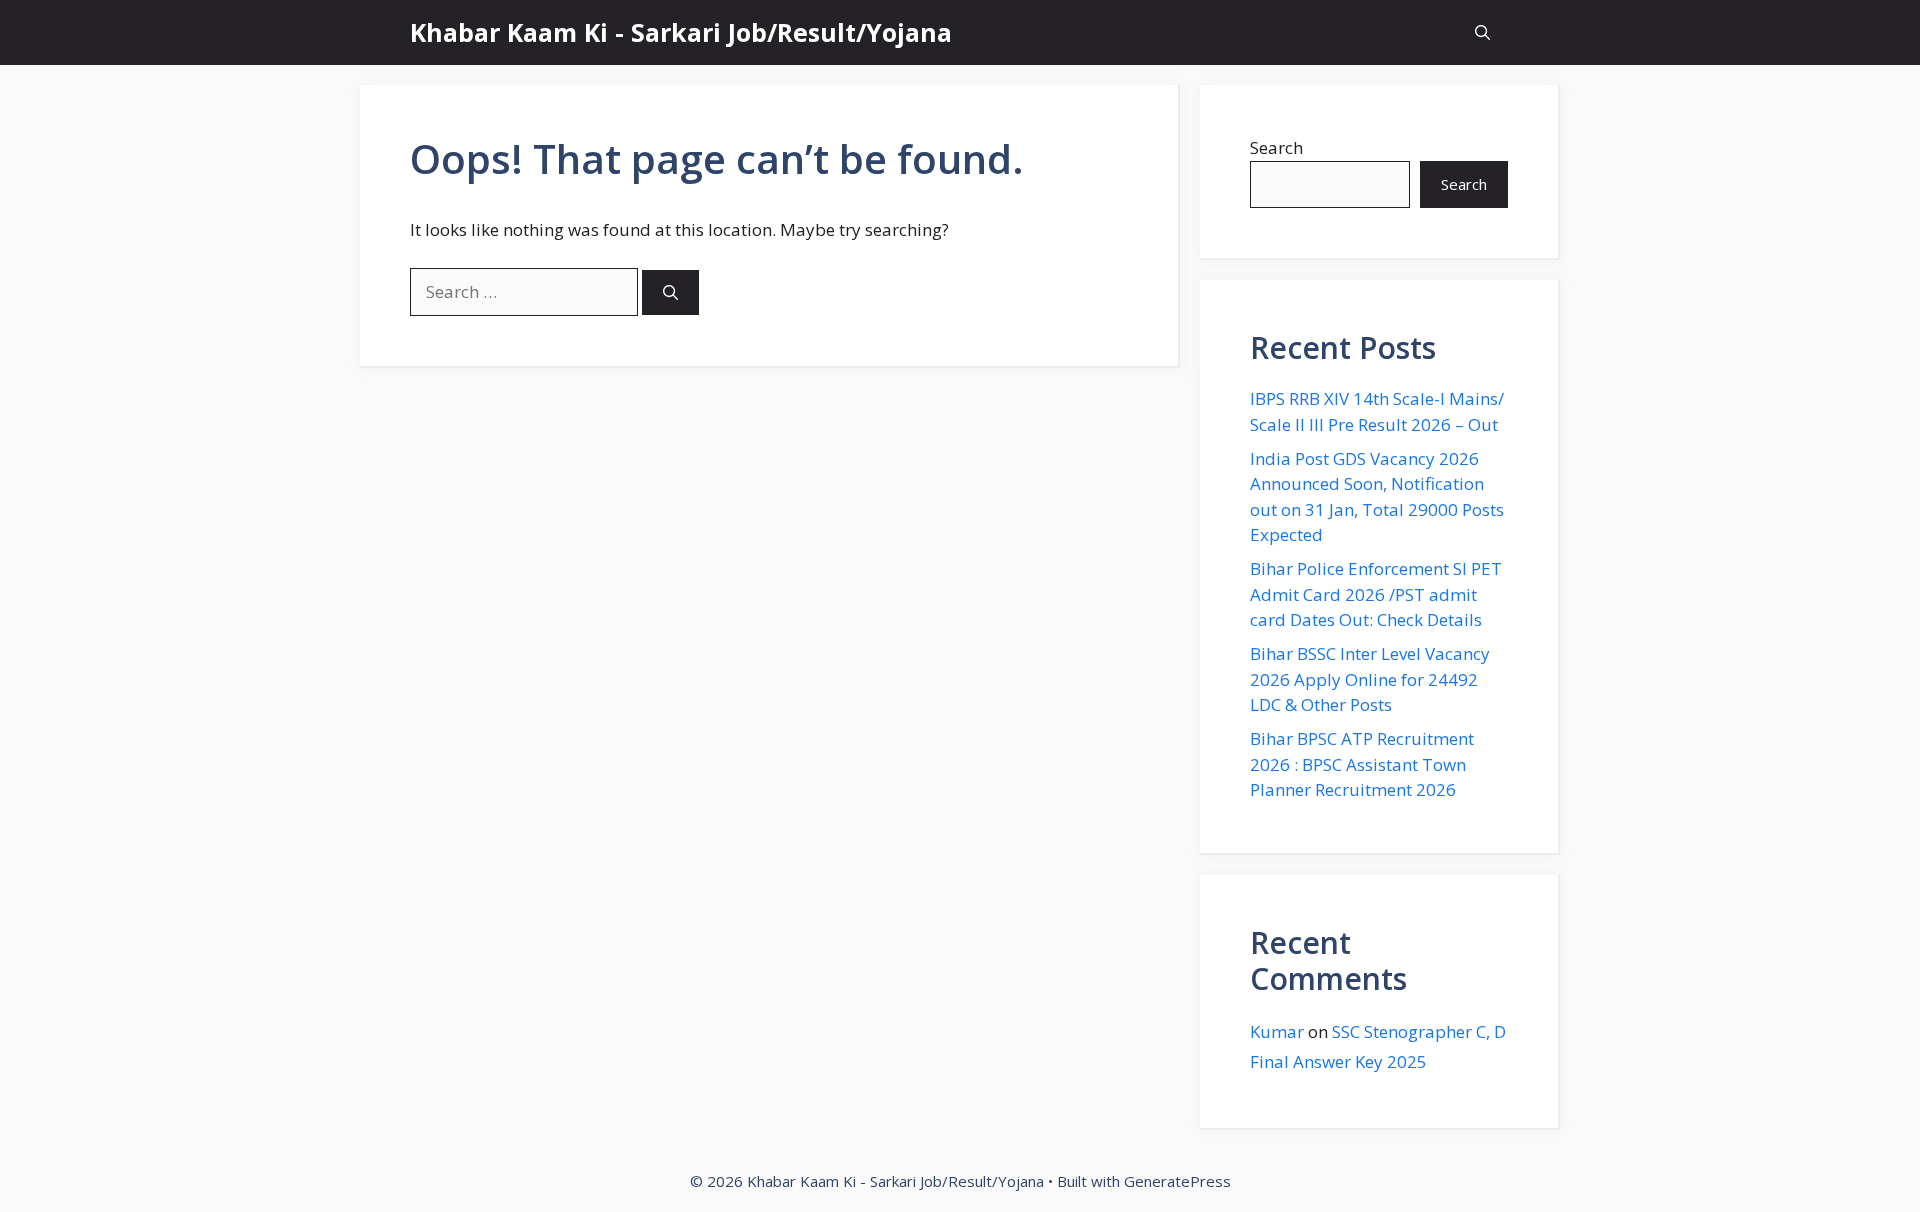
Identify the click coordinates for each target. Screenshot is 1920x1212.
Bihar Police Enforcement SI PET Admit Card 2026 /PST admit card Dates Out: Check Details (1376, 594)
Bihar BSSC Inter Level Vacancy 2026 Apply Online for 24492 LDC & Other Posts (1370, 679)
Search (1276, 147)
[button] (1482, 32)
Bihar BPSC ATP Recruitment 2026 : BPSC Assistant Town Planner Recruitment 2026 (1362, 764)
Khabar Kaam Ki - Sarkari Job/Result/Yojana (681, 32)
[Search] (670, 292)
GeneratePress (1177, 1181)
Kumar (1277, 1031)
